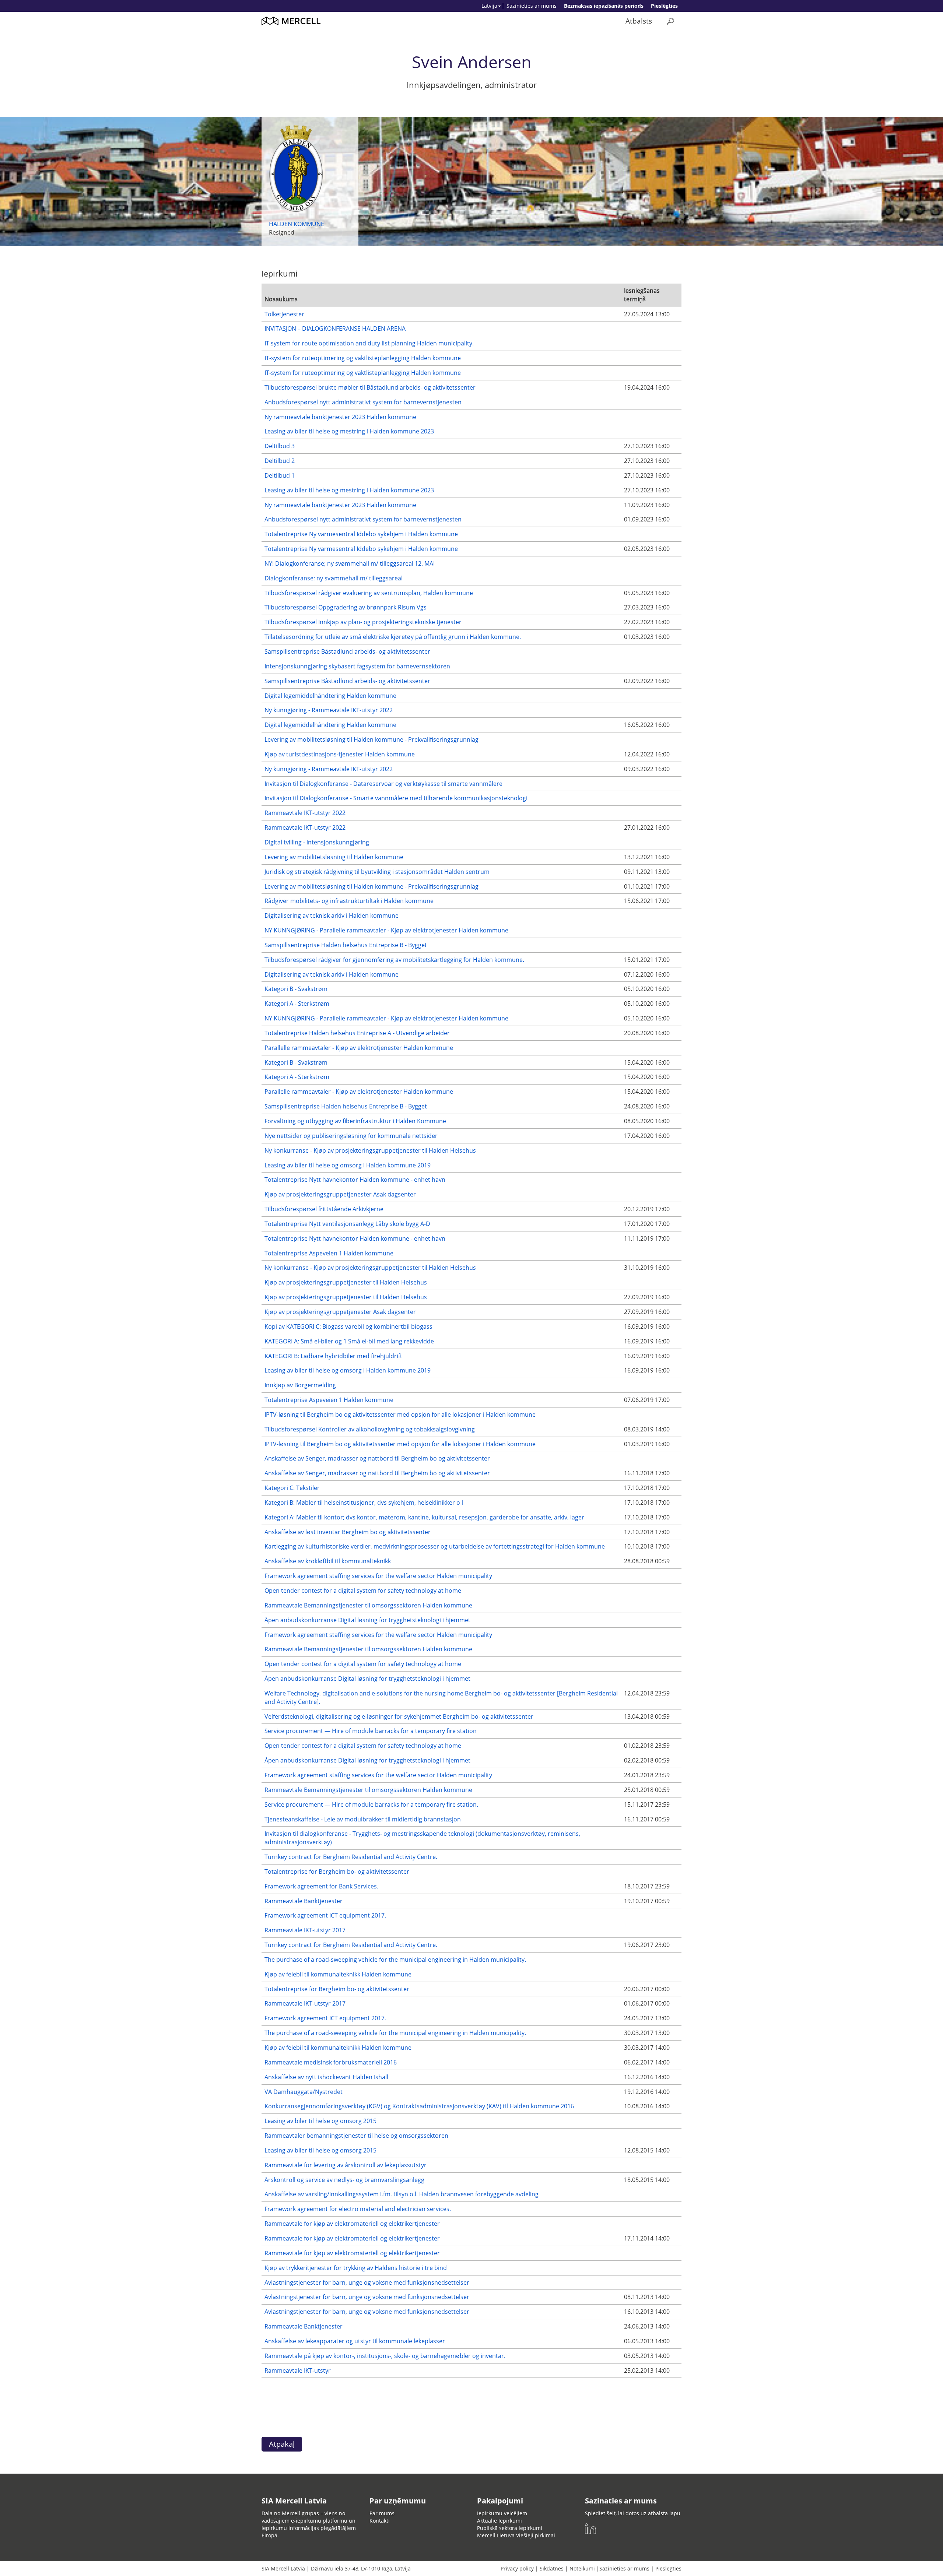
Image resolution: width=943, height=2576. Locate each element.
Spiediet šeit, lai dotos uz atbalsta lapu (633, 2513)
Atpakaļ (282, 2444)
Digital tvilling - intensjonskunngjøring (317, 842)
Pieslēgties (664, 6)
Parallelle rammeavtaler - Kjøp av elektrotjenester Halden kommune (359, 1048)
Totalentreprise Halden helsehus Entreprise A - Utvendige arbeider (357, 1033)
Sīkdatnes (552, 2568)
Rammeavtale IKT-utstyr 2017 (305, 1930)
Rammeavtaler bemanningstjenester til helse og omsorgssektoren (356, 2136)
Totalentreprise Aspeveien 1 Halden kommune (329, 1253)
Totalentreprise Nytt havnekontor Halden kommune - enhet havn (355, 1180)
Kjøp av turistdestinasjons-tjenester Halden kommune (340, 754)
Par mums (382, 2513)
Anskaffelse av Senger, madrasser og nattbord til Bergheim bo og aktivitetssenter (377, 1458)
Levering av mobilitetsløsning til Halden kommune (334, 857)
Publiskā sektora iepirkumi (510, 2528)
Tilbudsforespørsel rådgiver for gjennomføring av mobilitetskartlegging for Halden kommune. (394, 960)
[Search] (670, 21)
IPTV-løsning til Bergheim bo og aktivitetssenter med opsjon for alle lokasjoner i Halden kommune (400, 1414)
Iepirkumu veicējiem (502, 2513)
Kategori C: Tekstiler (292, 1488)
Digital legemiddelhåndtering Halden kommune (330, 696)
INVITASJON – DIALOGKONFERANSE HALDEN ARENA (335, 328)
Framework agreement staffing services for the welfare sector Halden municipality (378, 1576)
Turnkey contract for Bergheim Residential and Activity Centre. (351, 1857)
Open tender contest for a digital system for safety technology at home (363, 1591)
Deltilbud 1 (280, 475)
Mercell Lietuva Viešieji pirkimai (516, 2535)
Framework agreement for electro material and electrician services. (358, 2209)
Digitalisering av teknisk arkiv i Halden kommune (332, 916)
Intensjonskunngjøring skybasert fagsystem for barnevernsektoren (357, 666)
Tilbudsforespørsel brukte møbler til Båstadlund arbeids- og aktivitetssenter (370, 387)
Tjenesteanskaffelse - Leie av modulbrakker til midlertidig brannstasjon (363, 1819)
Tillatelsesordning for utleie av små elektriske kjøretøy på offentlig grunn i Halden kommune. (393, 637)
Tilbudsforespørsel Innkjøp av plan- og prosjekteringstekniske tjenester (363, 622)
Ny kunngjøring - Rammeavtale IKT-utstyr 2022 (329, 710)
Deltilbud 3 (280, 446)
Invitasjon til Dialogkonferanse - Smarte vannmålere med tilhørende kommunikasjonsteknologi (396, 798)
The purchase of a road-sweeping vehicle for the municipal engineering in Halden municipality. (395, 1960)
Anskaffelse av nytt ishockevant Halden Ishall (326, 2077)
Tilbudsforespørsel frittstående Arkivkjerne (324, 1209)
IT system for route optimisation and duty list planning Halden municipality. (369, 343)
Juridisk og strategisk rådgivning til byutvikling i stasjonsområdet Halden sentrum (377, 872)
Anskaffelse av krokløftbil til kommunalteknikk (328, 1561)
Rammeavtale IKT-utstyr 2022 (305, 813)
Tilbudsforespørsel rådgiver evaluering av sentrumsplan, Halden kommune (369, 593)
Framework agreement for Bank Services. (321, 1886)
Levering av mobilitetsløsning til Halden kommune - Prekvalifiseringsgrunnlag (371, 739)
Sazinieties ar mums (532, 6)
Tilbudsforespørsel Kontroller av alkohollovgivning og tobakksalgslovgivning (370, 1429)
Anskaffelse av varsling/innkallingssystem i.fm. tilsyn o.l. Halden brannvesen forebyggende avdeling (402, 2194)
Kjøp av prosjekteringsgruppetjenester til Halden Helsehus (346, 1282)
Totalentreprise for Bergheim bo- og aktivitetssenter (337, 1872)
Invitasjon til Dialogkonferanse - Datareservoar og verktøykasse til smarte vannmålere (383, 784)
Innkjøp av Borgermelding (300, 1385)
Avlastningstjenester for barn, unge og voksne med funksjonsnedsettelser (367, 2282)
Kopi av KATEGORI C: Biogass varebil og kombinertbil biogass (348, 1326)
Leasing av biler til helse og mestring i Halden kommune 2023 (349, 431)
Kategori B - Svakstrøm (296, 989)
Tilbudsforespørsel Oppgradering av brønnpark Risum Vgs (346, 607)
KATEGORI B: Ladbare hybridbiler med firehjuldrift (333, 1356)
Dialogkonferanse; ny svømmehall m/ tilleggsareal (334, 578)
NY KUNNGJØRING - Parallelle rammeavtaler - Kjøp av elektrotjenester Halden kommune (386, 930)
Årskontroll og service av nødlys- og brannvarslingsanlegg (344, 2180)
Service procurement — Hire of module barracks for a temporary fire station (371, 1731)
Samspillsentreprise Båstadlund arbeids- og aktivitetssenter (347, 651)
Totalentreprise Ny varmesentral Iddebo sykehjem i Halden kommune (361, 534)
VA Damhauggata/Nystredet (304, 2092)
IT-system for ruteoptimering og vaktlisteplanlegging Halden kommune (363, 358)
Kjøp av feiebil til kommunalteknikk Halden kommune (338, 1974)
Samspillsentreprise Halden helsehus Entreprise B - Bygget (346, 945)
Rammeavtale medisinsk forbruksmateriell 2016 (331, 2062)
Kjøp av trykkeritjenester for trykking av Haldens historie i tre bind (356, 2268)
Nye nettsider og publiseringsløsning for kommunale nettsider (351, 1136)
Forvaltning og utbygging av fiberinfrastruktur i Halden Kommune (355, 1121)
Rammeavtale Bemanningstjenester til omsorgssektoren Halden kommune (368, 1605)
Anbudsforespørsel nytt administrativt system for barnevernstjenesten (363, 402)
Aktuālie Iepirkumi (499, 2521)
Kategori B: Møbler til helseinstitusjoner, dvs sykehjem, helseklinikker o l (364, 1503)
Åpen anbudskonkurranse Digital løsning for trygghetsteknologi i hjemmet (367, 1620)
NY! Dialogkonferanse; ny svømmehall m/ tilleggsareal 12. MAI (350, 563)
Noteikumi (582, 2568)
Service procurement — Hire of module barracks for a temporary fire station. (371, 1804)
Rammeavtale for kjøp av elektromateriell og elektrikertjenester (352, 2224)
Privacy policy (517, 2568)
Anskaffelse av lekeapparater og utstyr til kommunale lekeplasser (355, 2341)
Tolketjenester (284, 314)
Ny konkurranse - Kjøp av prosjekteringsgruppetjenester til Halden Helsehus (370, 1150)
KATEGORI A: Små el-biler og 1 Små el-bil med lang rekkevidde (349, 1341)
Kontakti (380, 2521)
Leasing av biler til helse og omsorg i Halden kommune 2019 (348, 1165)
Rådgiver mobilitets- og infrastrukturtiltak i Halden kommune (349, 901)
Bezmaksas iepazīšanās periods (604, 6)
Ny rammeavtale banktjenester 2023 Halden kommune (340, 417)
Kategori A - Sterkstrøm (297, 1004)
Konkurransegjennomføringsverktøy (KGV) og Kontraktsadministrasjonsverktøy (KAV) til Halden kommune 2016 (419, 2106)
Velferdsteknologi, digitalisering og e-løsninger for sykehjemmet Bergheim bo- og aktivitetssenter (399, 1716)
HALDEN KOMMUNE (297, 224)
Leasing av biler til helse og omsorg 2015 (320, 2121)
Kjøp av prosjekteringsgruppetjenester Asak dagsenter (340, 1194)
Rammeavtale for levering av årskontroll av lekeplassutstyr (346, 2165)
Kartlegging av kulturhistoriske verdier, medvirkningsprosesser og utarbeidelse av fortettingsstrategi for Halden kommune (435, 1546)
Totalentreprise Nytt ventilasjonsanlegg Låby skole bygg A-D (347, 1224)
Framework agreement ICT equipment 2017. (325, 1915)
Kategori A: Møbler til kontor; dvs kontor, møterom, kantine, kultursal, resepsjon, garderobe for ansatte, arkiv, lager (424, 1517)
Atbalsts (639, 21)
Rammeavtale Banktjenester (304, 1901)
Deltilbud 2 (280, 461)
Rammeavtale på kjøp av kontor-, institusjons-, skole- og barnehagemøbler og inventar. (385, 2356)
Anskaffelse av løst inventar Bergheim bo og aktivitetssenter (348, 1532)
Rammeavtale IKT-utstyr (298, 2371)
